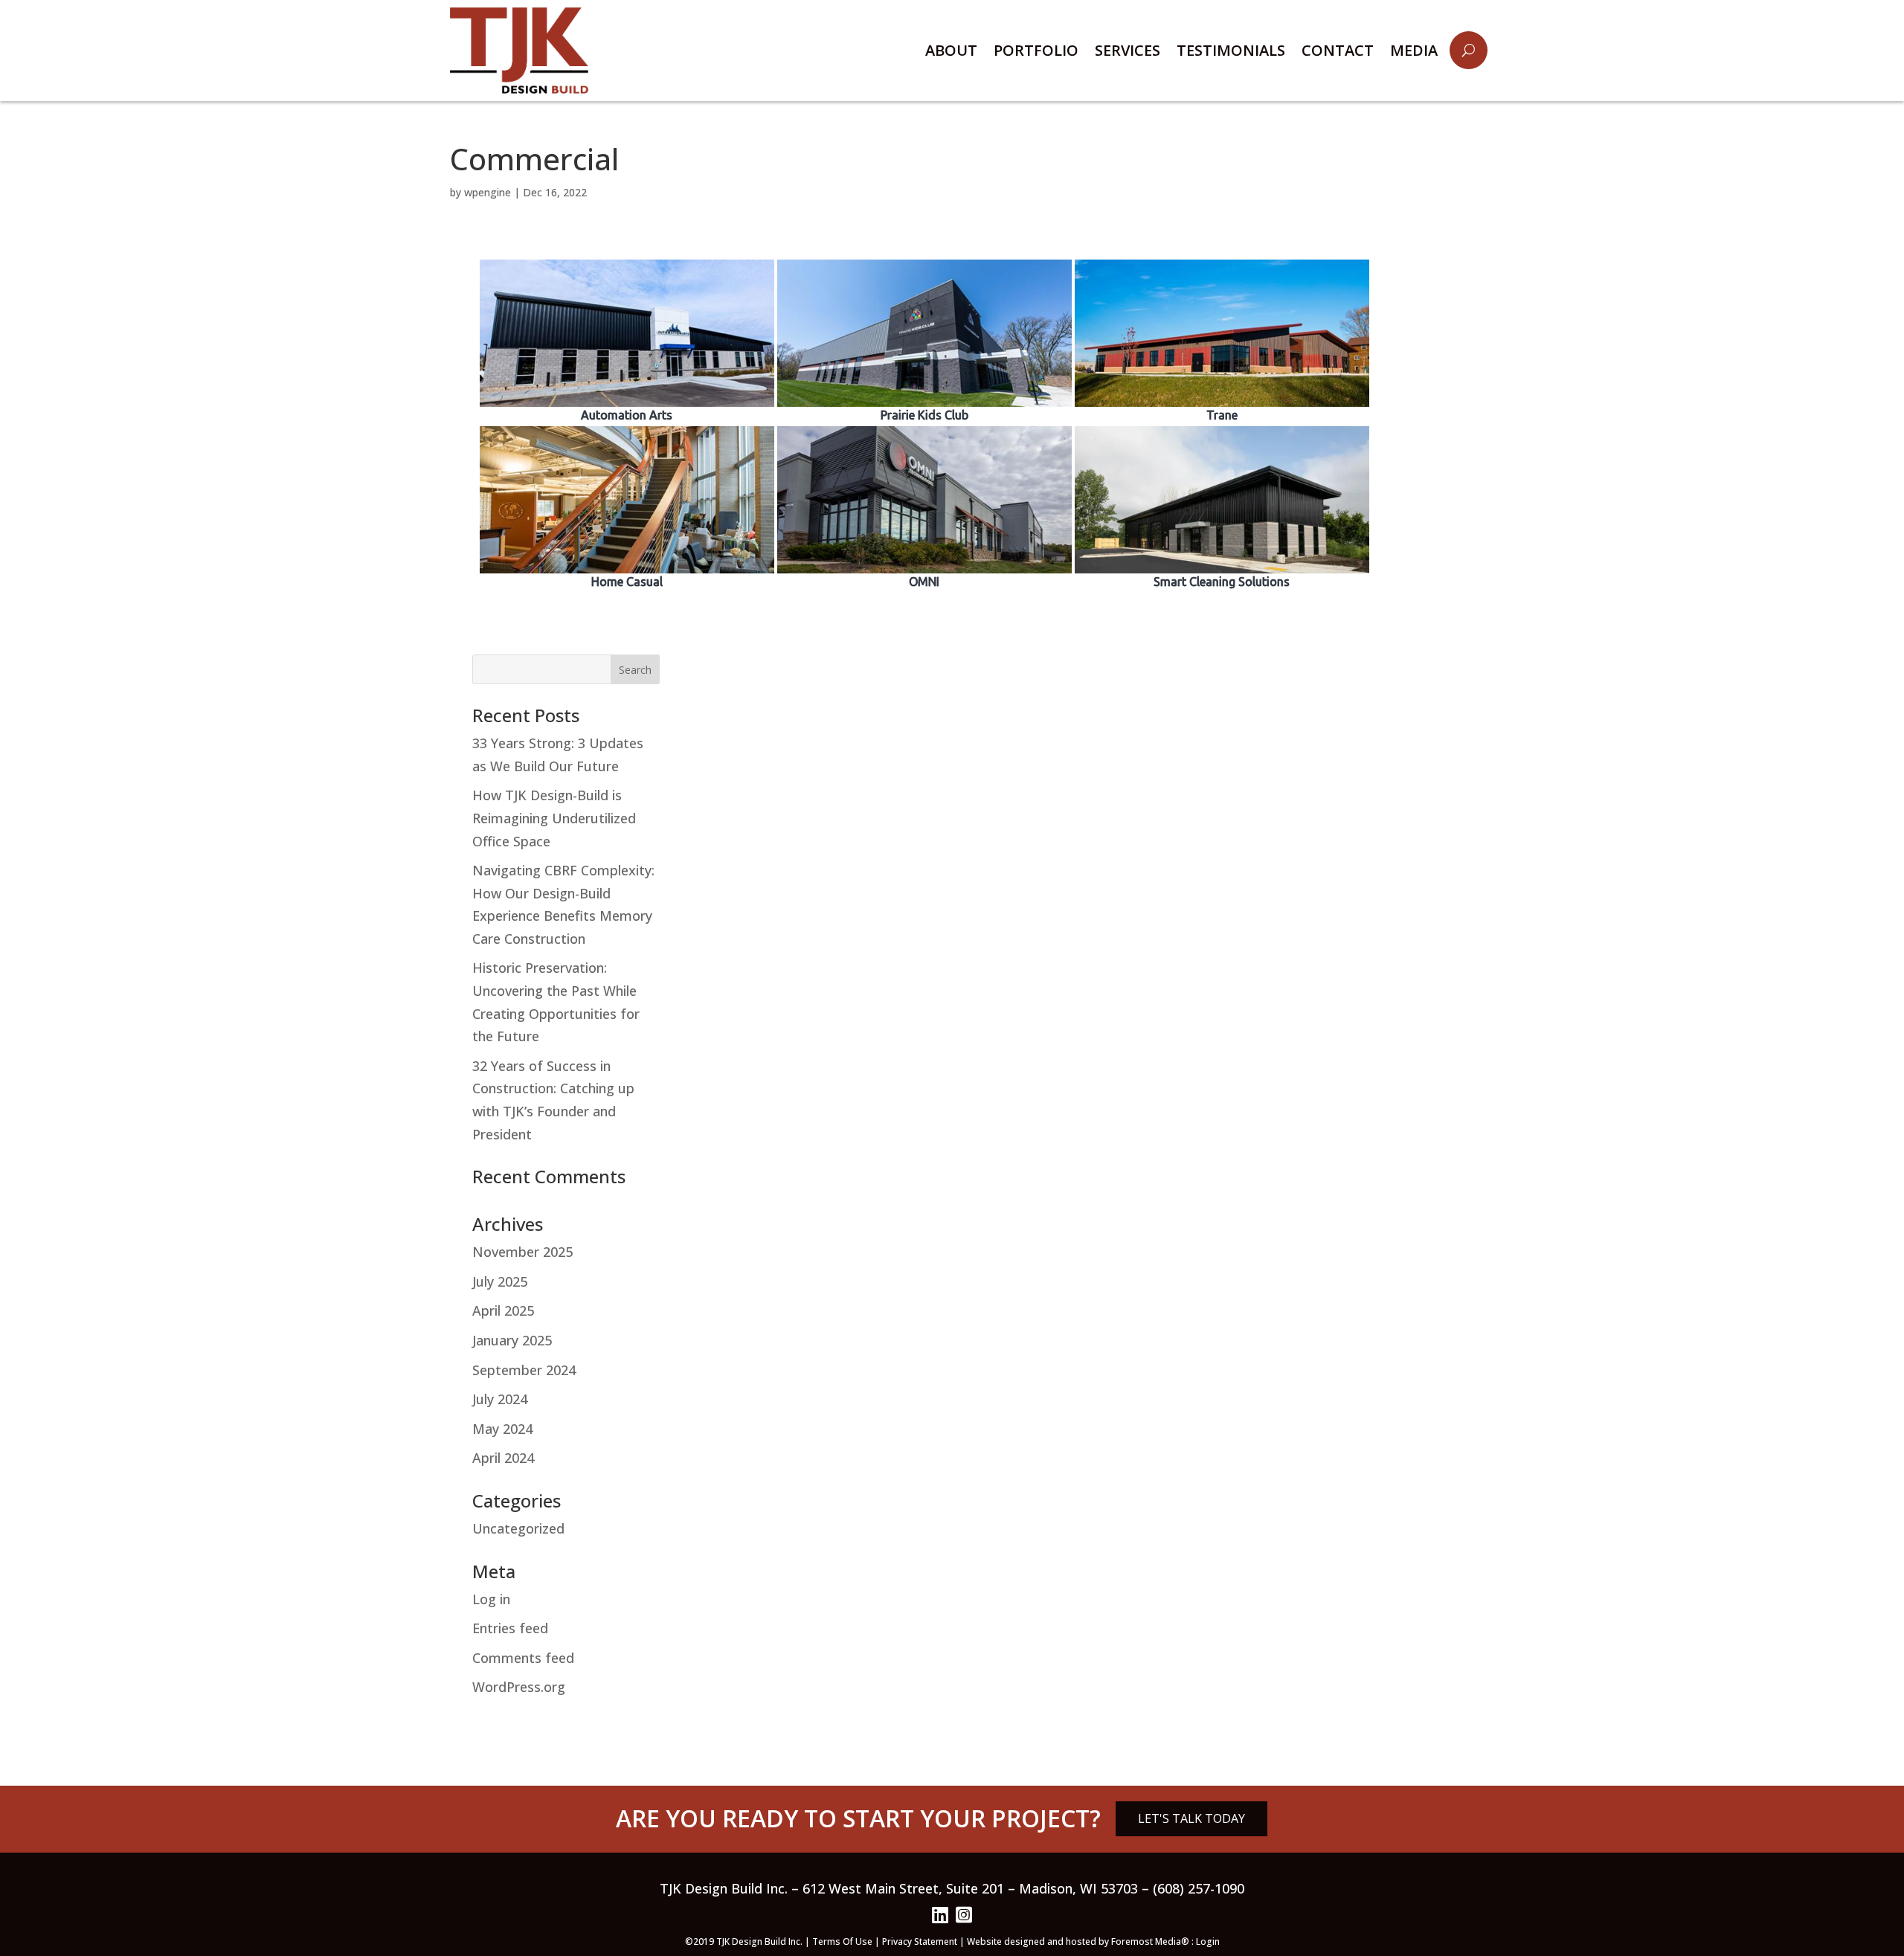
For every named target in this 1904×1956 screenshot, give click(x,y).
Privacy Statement (920, 1941)
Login (1208, 1941)
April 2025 (503, 1310)
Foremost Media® (1151, 1941)
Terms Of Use (842, 1941)
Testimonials (1231, 50)
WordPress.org (519, 1687)
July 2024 (500, 1399)
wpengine (488, 192)
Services (1128, 50)
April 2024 (503, 1458)
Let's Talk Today (1191, 1818)
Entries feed (510, 1628)
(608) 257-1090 (1199, 1888)
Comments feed (523, 1658)
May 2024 (502, 1429)
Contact (1338, 50)
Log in (491, 1599)
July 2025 (500, 1281)
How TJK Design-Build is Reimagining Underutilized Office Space (554, 818)
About (951, 50)
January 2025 (512, 1340)
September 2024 (524, 1370)
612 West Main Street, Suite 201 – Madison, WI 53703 (970, 1888)
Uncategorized (518, 1528)
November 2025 (522, 1252)
